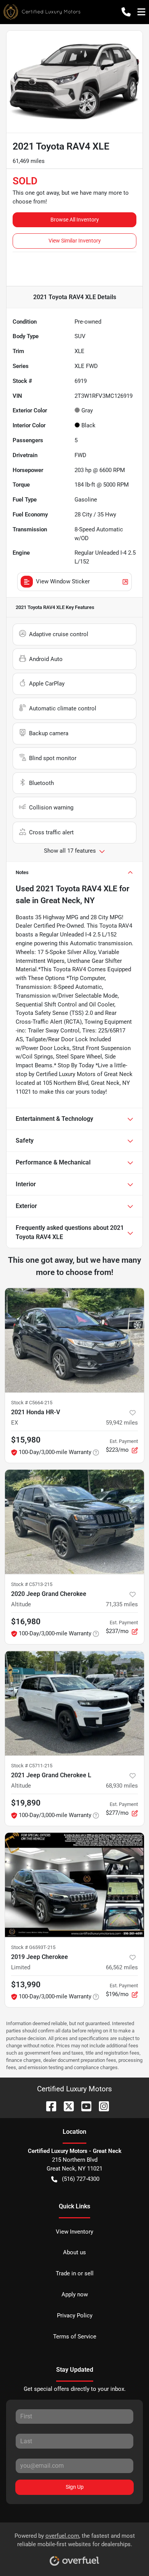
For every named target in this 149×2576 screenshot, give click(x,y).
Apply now (75, 2294)
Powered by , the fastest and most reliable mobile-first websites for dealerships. (75, 2540)
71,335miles (122, 1604)
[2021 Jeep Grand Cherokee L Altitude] (74, 1703)
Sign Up (75, 2487)
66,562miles (122, 1967)
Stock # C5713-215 (32, 1584)
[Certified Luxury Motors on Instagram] (101, 2106)
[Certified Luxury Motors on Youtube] (83, 2106)
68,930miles (122, 1786)
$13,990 (26, 1985)
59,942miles (122, 1423)
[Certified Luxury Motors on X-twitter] (66, 2106)
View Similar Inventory (75, 241)
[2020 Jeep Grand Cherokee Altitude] (74, 1522)
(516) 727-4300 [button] (81, 2179)
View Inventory (74, 2232)
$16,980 (26, 1622)
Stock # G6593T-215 (33, 1947)
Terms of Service (75, 2337)
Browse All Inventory (75, 220)
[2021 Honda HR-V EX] (74, 1340)
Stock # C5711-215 (32, 1766)
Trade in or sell (75, 2273)
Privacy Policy (75, 2315)
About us (74, 2252)
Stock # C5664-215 (32, 1403)
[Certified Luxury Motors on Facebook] (48, 2106)
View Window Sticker (63, 581)
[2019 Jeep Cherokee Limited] (74, 1885)
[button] (126, 12)
